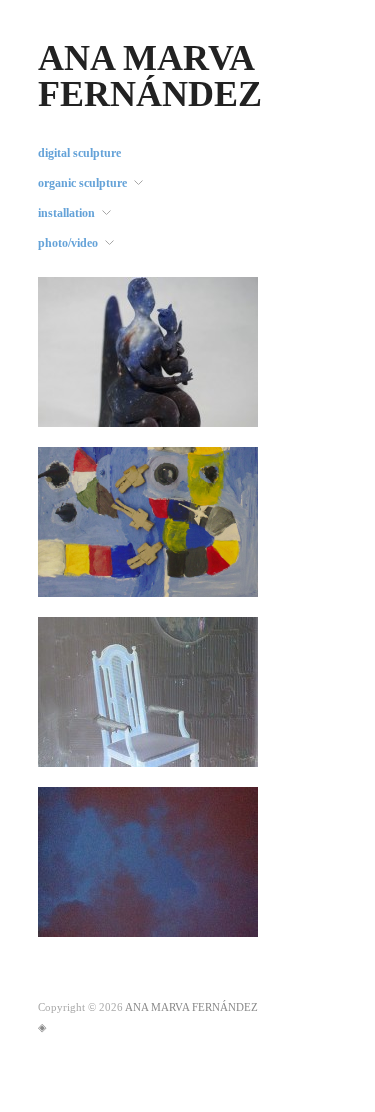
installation (66, 213)
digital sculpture (79, 153)
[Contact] (148, 861)
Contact (223, 917)
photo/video (68, 243)
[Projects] (148, 691)
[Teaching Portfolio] (148, 521)
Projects (223, 747)
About (228, 407)
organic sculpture (82, 183)
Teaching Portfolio (194, 577)
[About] (148, 351)
